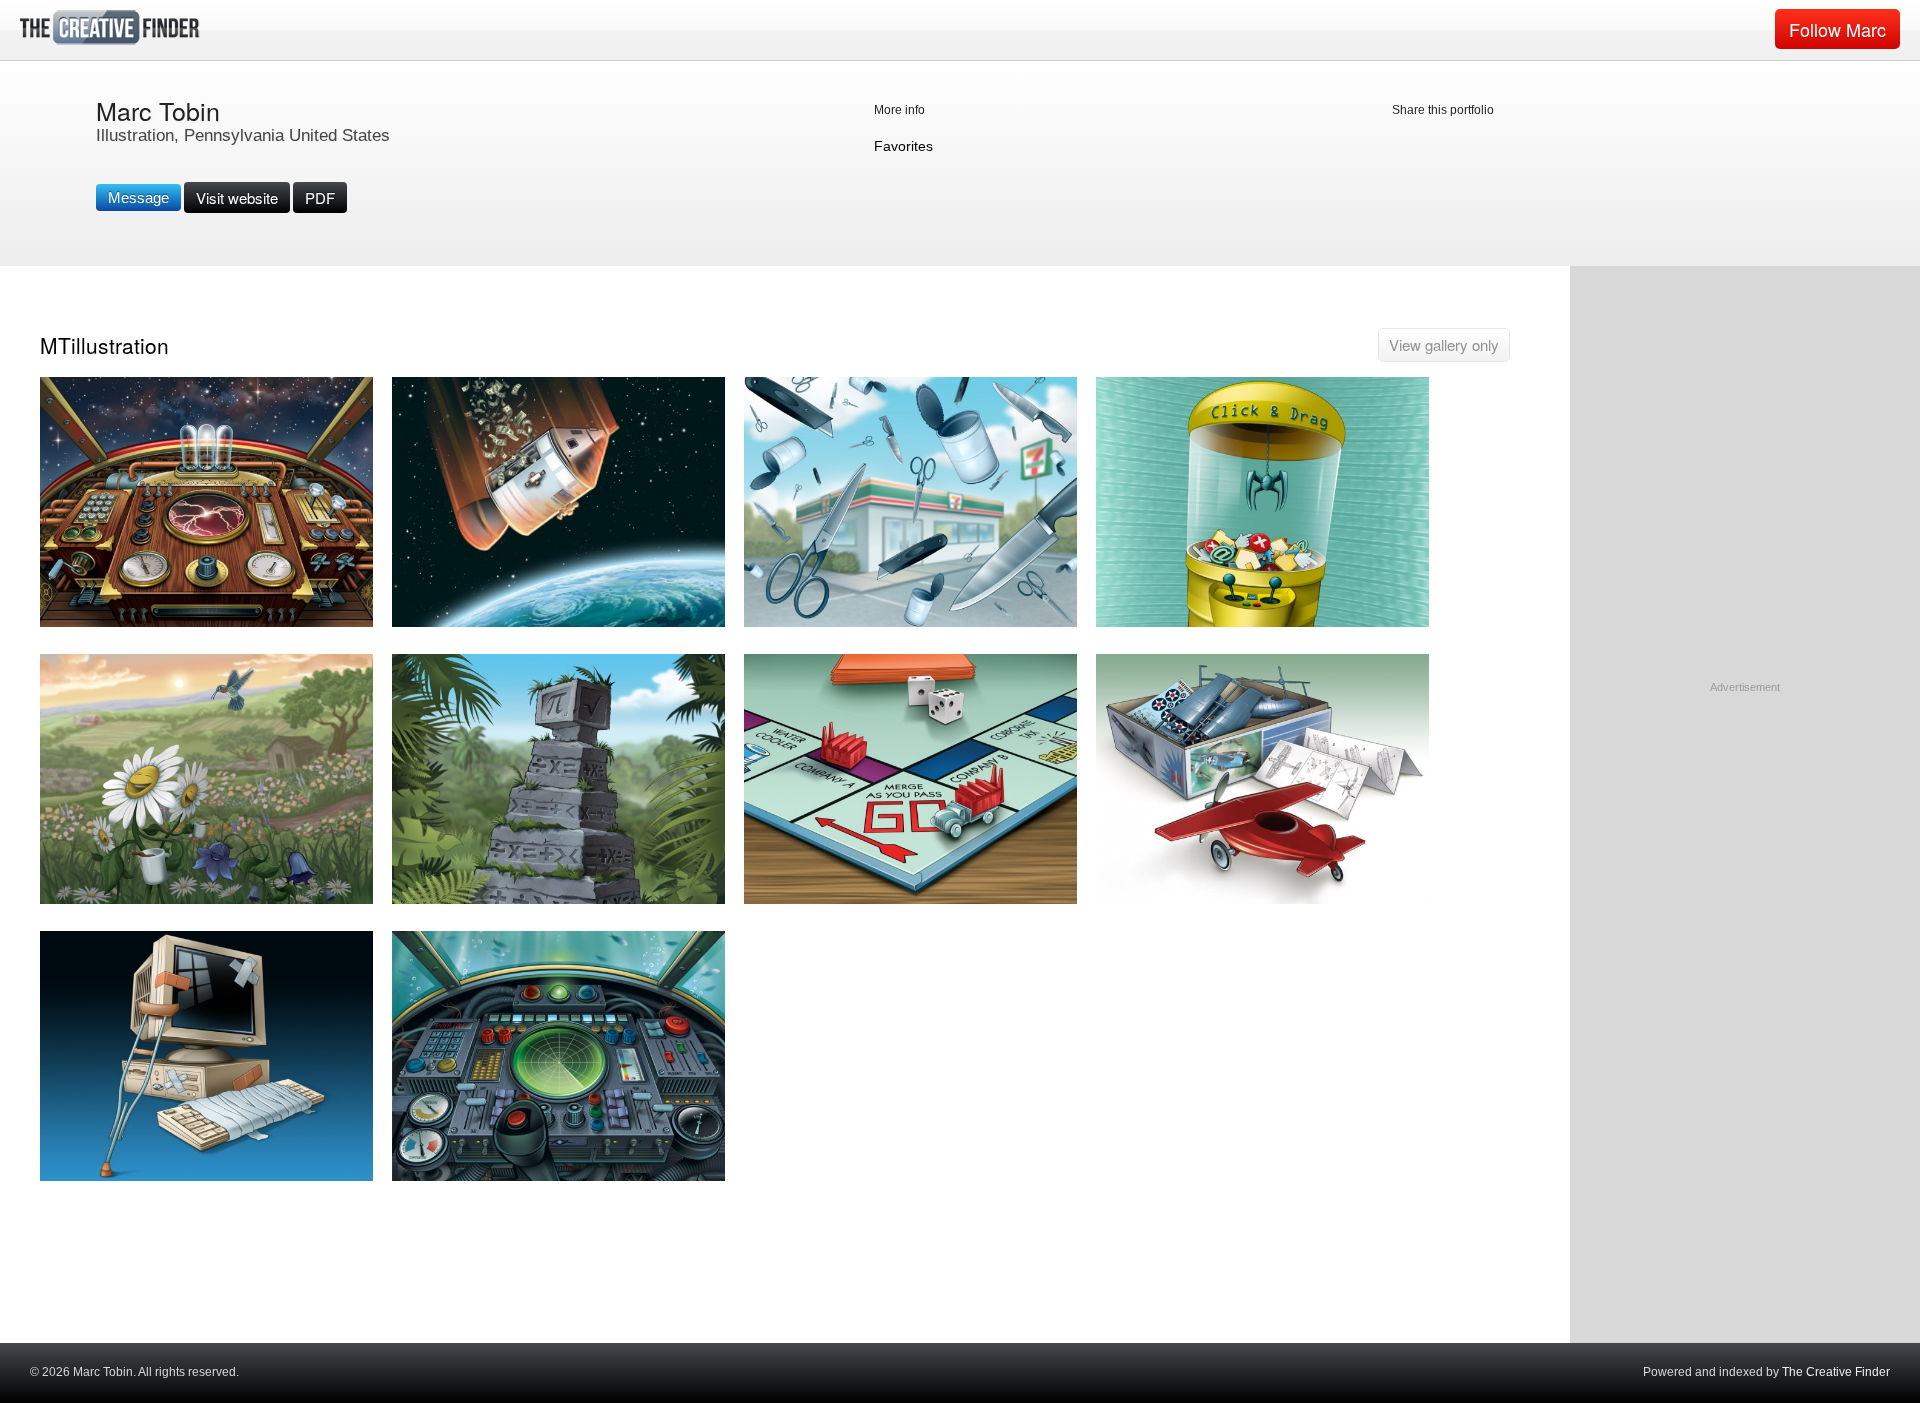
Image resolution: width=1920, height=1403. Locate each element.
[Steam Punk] (206, 622)
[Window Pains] (206, 1176)
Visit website (237, 197)
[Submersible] (558, 1176)
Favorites (903, 146)
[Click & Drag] (1262, 622)
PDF (320, 197)
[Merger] (910, 899)
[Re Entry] (558, 622)
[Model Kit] (1262, 899)
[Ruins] (558, 899)
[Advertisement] (1745, 821)
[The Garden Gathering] (206, 899)
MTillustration (104, 345)
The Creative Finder (1836, 1372)
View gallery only (1444, 344)
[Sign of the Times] (910, 622)
